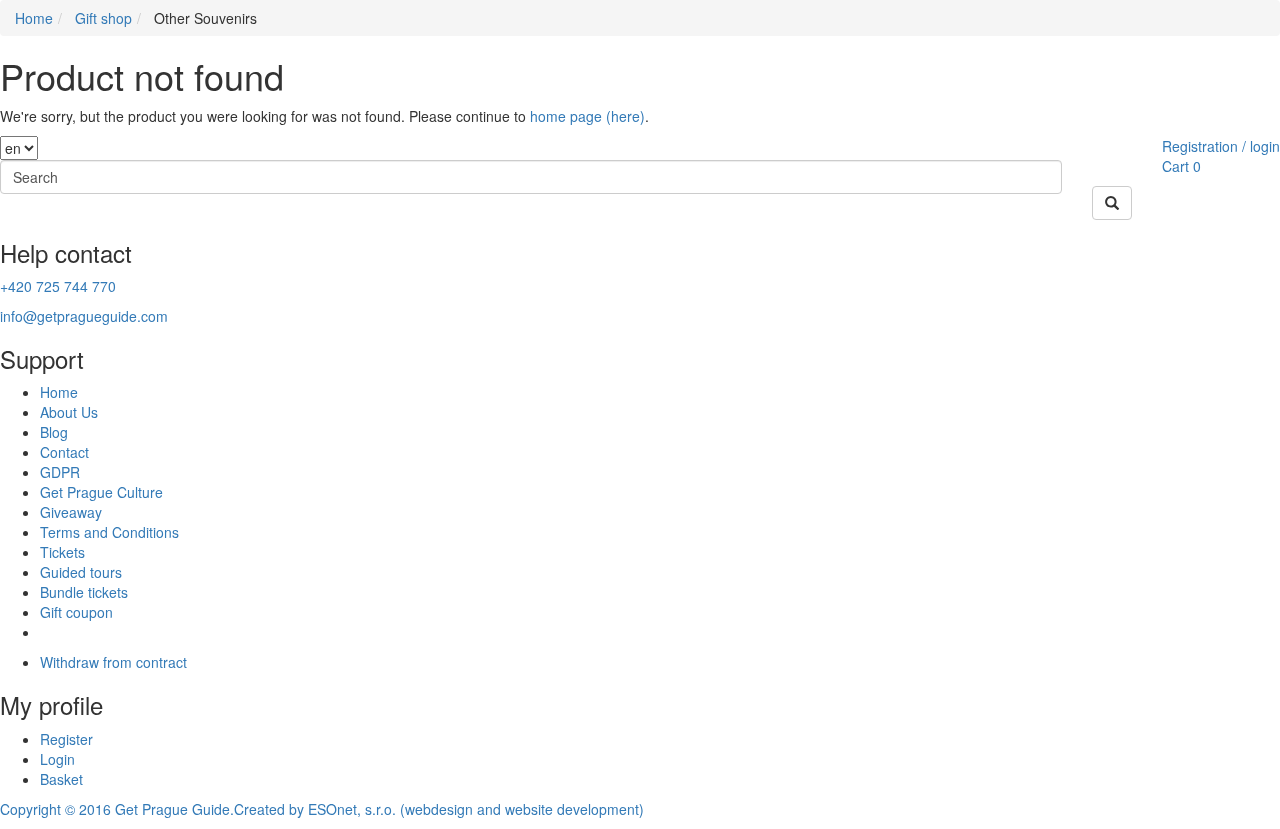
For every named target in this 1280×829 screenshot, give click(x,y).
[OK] (1112, 203)
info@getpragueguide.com (84, 316)
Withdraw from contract (113, 662)
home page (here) (587, 116)
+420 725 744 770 (58, 286)
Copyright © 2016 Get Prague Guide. (117, 809)
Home (34, 18)
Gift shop (103, 18)
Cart (1175, 166)
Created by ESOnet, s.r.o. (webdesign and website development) (439, 809)
